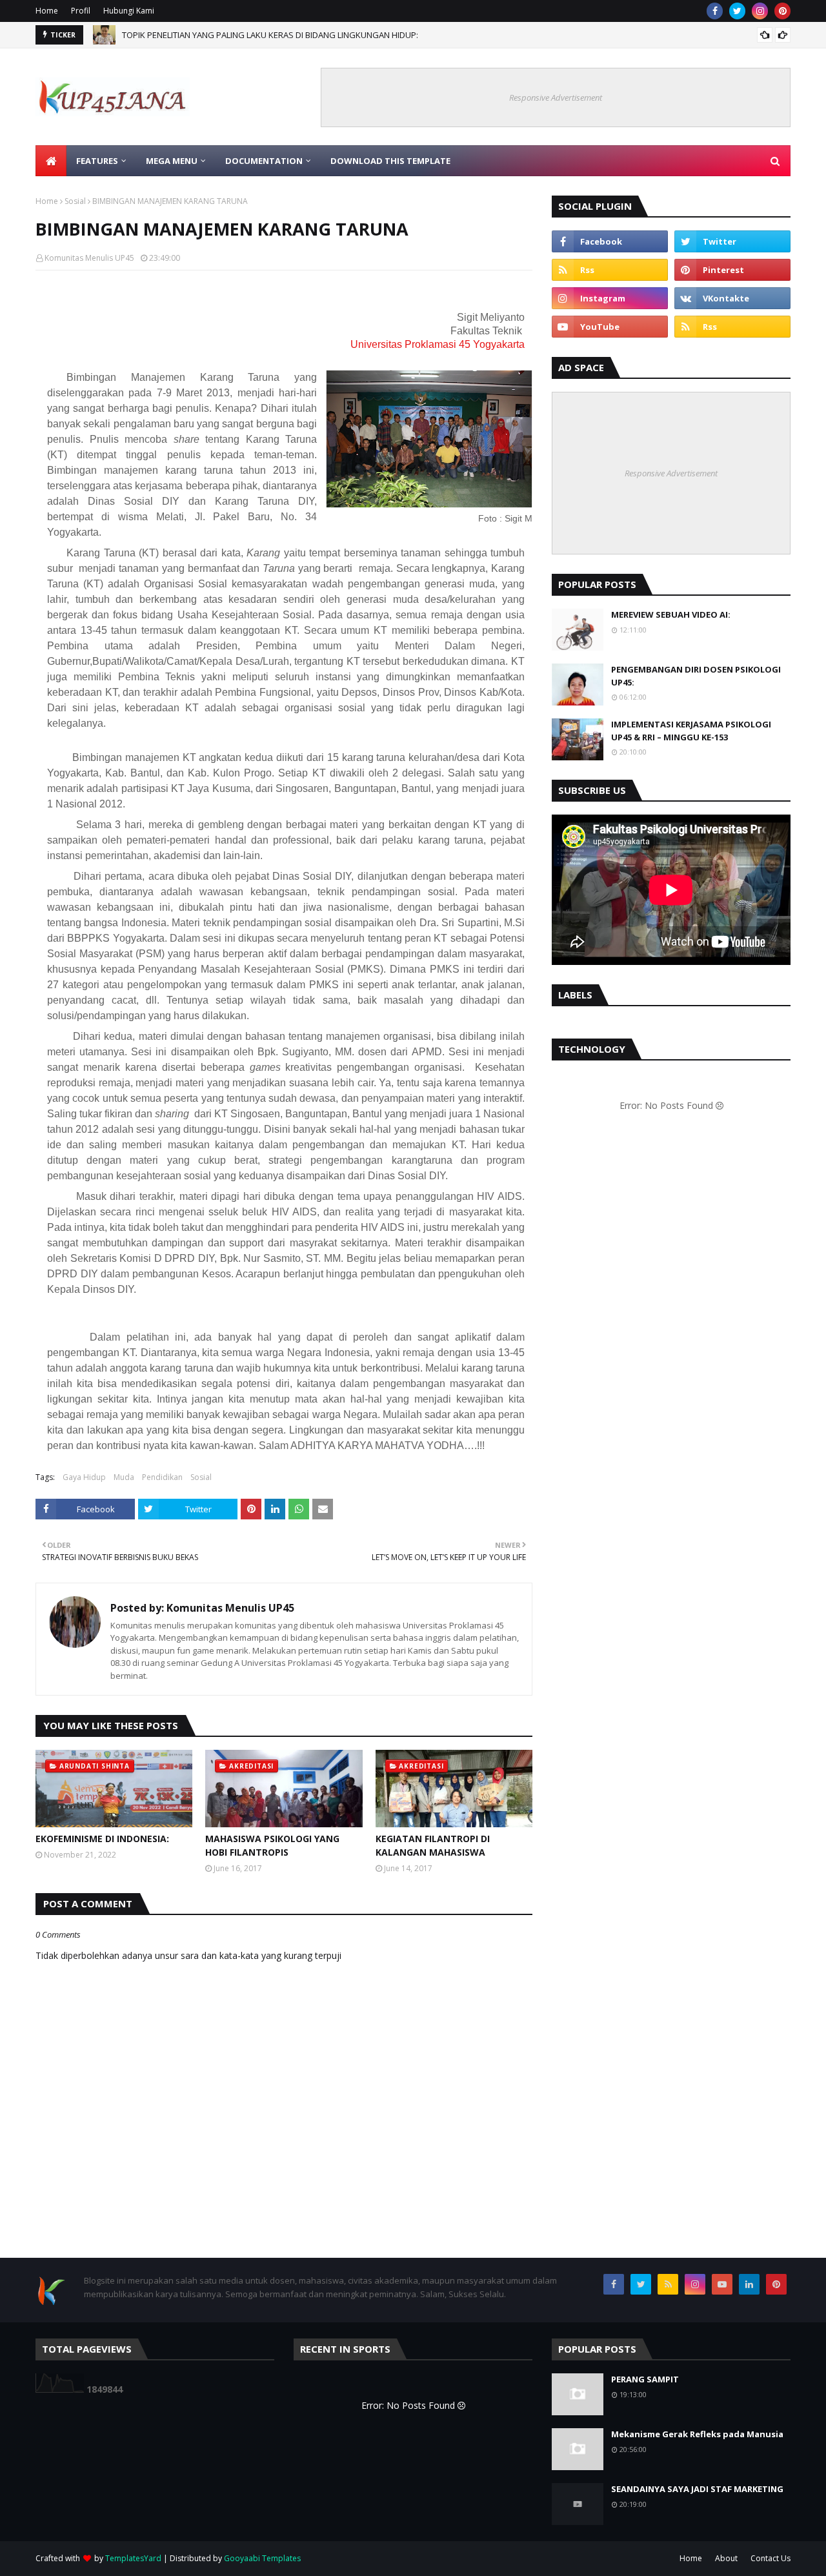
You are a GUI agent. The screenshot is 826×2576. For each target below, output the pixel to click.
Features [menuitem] (97, 161)
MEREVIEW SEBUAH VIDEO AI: (671, 614)
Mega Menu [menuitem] (172, 161)
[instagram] (760, 11)
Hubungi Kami (129, 11)
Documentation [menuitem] (264, 161)
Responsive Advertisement (556, 97)
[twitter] (737, 11)
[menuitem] (51, 161)
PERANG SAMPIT (645, 2379)
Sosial (75, 201)
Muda (124, 1477)
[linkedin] (749, 2284)
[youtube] (610, 327)
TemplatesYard (133, 2558)
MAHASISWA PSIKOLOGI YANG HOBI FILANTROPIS (272, 1845)
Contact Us (771, 2558)
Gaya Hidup (84, 1477)
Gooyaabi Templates (262, 2558)
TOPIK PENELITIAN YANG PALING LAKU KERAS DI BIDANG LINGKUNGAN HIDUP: (270, 35)
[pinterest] (782, 11)
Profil (81, 11)
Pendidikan (162, 1477)
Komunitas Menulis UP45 (89, 258)
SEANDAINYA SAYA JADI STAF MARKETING (697, 2489)
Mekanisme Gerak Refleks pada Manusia (697, 2434)
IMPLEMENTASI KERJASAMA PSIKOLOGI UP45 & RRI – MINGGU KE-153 (691, 731)
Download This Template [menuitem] (390, 161)
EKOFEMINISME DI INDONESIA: (102, 1839)
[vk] (732, 298)
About (726, 2558)
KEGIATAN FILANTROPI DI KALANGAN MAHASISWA (433, 1845)
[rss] (610, 270)
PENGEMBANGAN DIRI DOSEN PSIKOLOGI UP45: (696, 676)
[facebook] (715, 11)
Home (47, 11)
